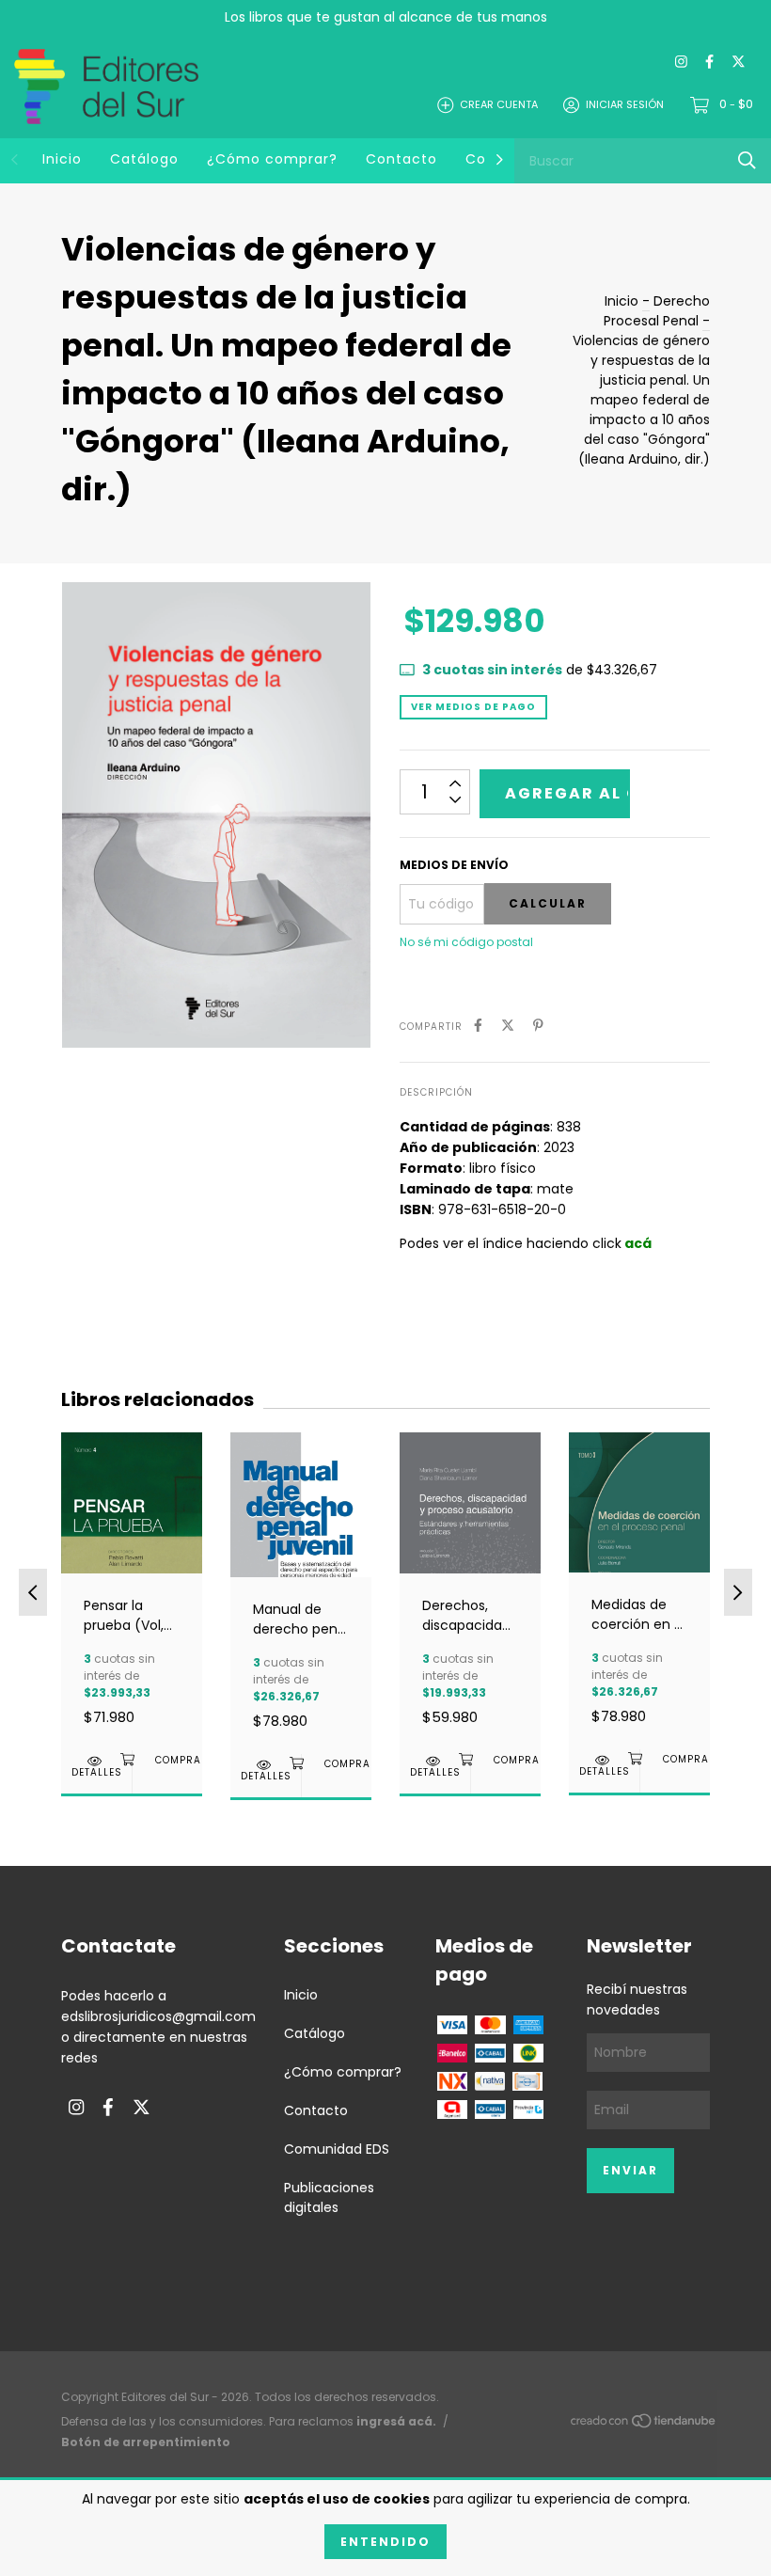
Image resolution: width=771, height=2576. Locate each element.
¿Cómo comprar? (272, 159)
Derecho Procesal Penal (657, 311)
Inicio (62, 159)
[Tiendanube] (644, 2425)
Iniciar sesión (625, 104)
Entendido (385, 2542)
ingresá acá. (396, 2421)
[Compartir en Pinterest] (538, 1026)
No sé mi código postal (466, 942)
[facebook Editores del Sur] (709, 63)
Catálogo (144, 159)
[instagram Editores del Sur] (681, 63)
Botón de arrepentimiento (146, 2442)
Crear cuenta (499, 104)
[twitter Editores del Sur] (739, 63)
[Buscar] (747, 160)
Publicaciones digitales (329, 2197)
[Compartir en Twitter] (508, 1026)
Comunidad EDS (337, 2149)
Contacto (401, 159)
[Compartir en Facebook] (478, 1026)
